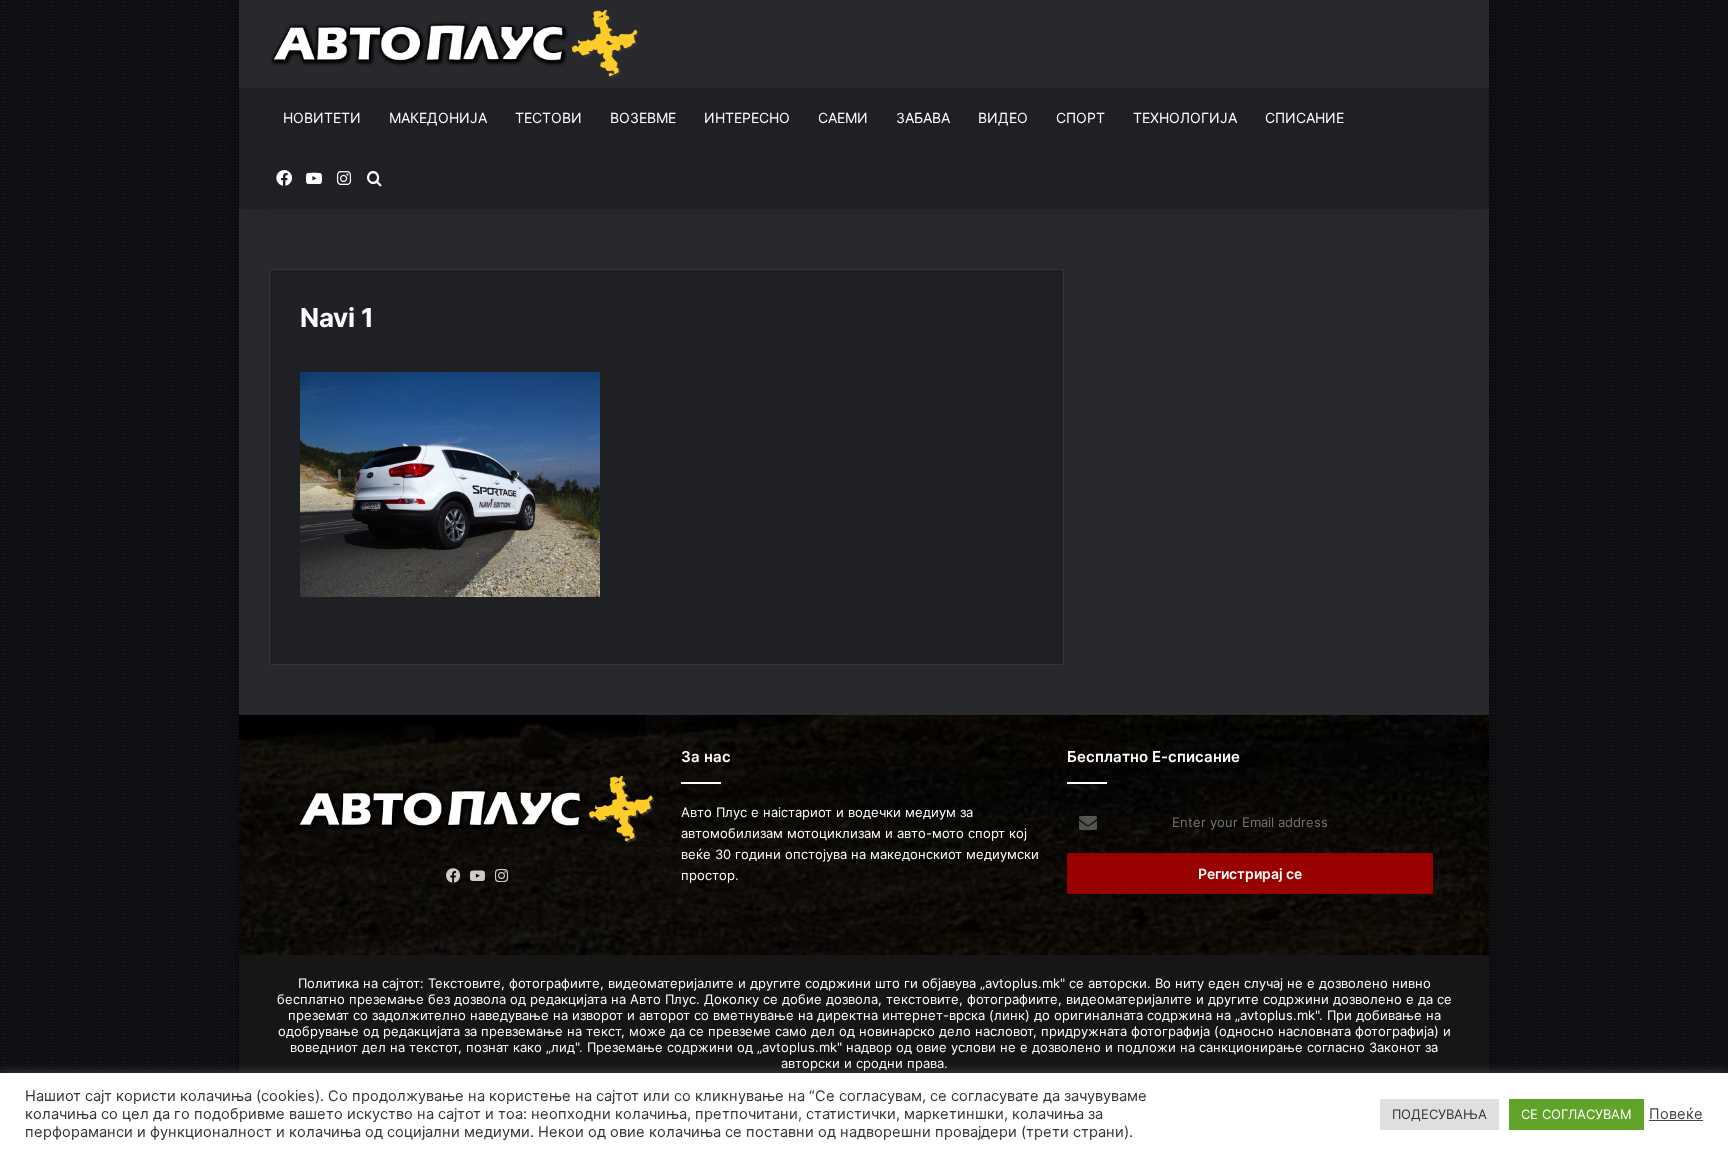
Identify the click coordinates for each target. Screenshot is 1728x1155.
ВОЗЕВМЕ (643, 117)
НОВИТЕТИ (322, 117)
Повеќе (1676, 1114)
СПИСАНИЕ (1304, 117)
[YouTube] (478, 876)
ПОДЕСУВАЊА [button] (1439, 1114)
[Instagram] (502, 876)
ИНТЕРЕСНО (747, 117)
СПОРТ (1080, 117)
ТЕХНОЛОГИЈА (1185, 117)
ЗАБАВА (923, 117)
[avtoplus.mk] (457, 44)
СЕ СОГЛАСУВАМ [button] (1576, 1114)
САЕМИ (843, 117)
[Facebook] (454, 876)
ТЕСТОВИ (548, 117)
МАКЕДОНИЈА (438, 117)
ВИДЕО (1003, 117)
